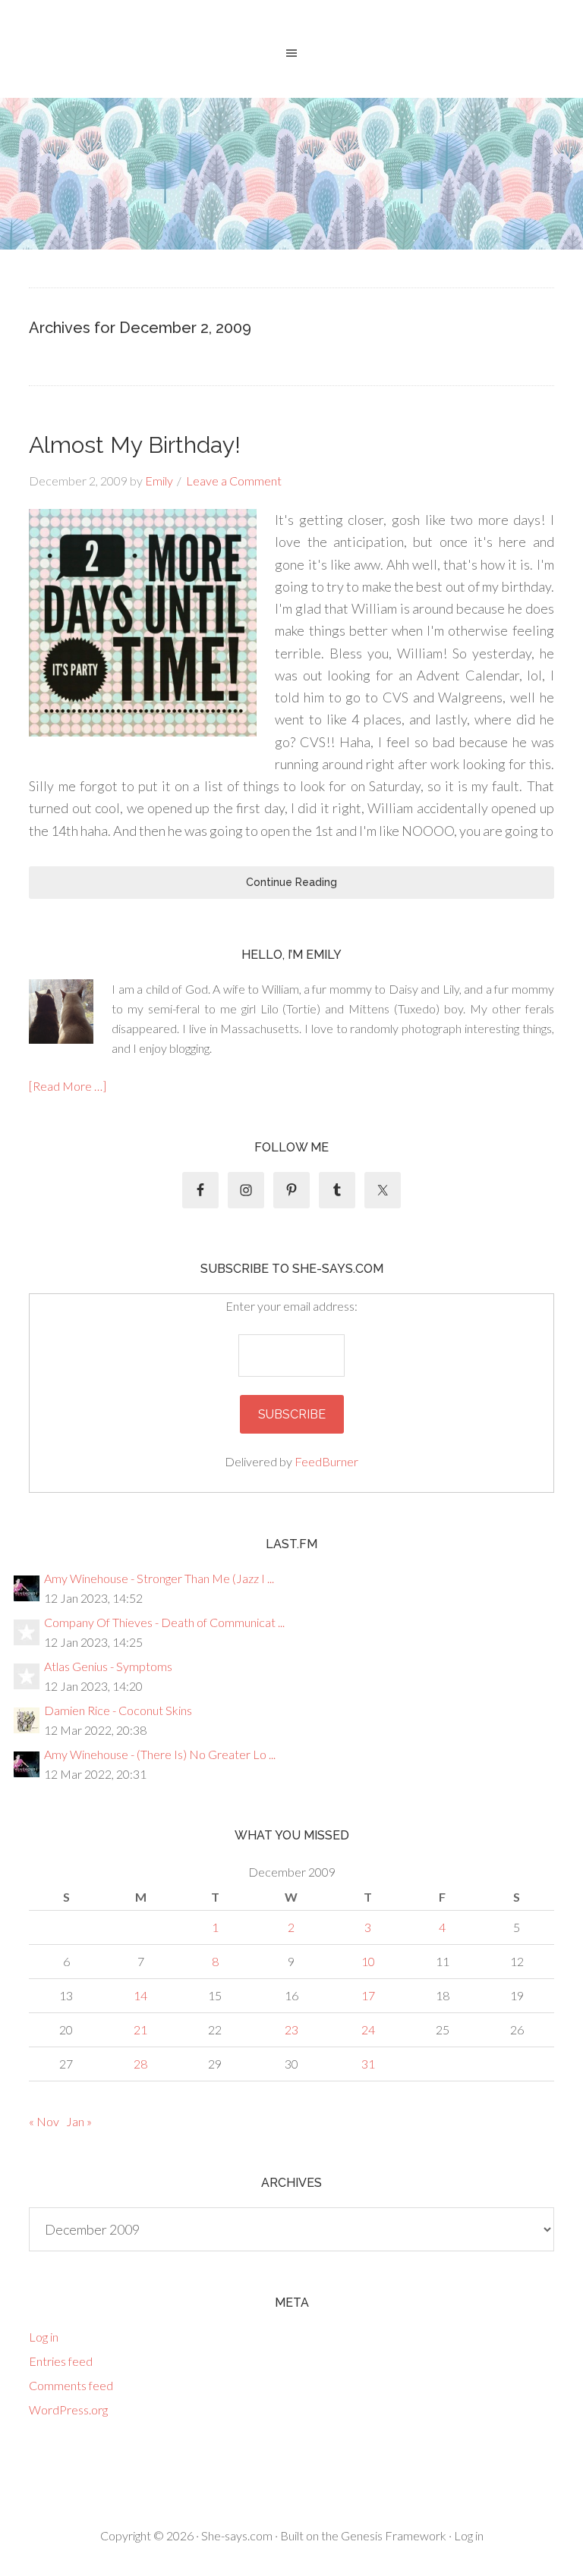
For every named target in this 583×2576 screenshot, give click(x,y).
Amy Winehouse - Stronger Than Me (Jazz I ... (159, 1578)
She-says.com (237, 2535)
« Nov (44, 2121)
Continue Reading (291, 882)
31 (368, 2064)
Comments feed (71, 2385)
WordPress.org (68, 2410)
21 (140, 2029)
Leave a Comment (234, 481)
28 (140, 2064)
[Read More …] (68, 1086)
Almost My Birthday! (135, 445)
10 (368, 1961)
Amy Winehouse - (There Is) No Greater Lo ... (160, 1754)
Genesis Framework (394, 2535)
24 (368, 2029)
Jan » (79, 2121)
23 (291, 2029)
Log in (44, 2337)
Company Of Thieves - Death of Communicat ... (164, 1622)
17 (368, 1995)
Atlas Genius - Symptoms (108, 1666)
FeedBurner (326, 1461)
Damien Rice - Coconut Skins (118, 1710)
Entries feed (61, 2361)
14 (140, 1995)
